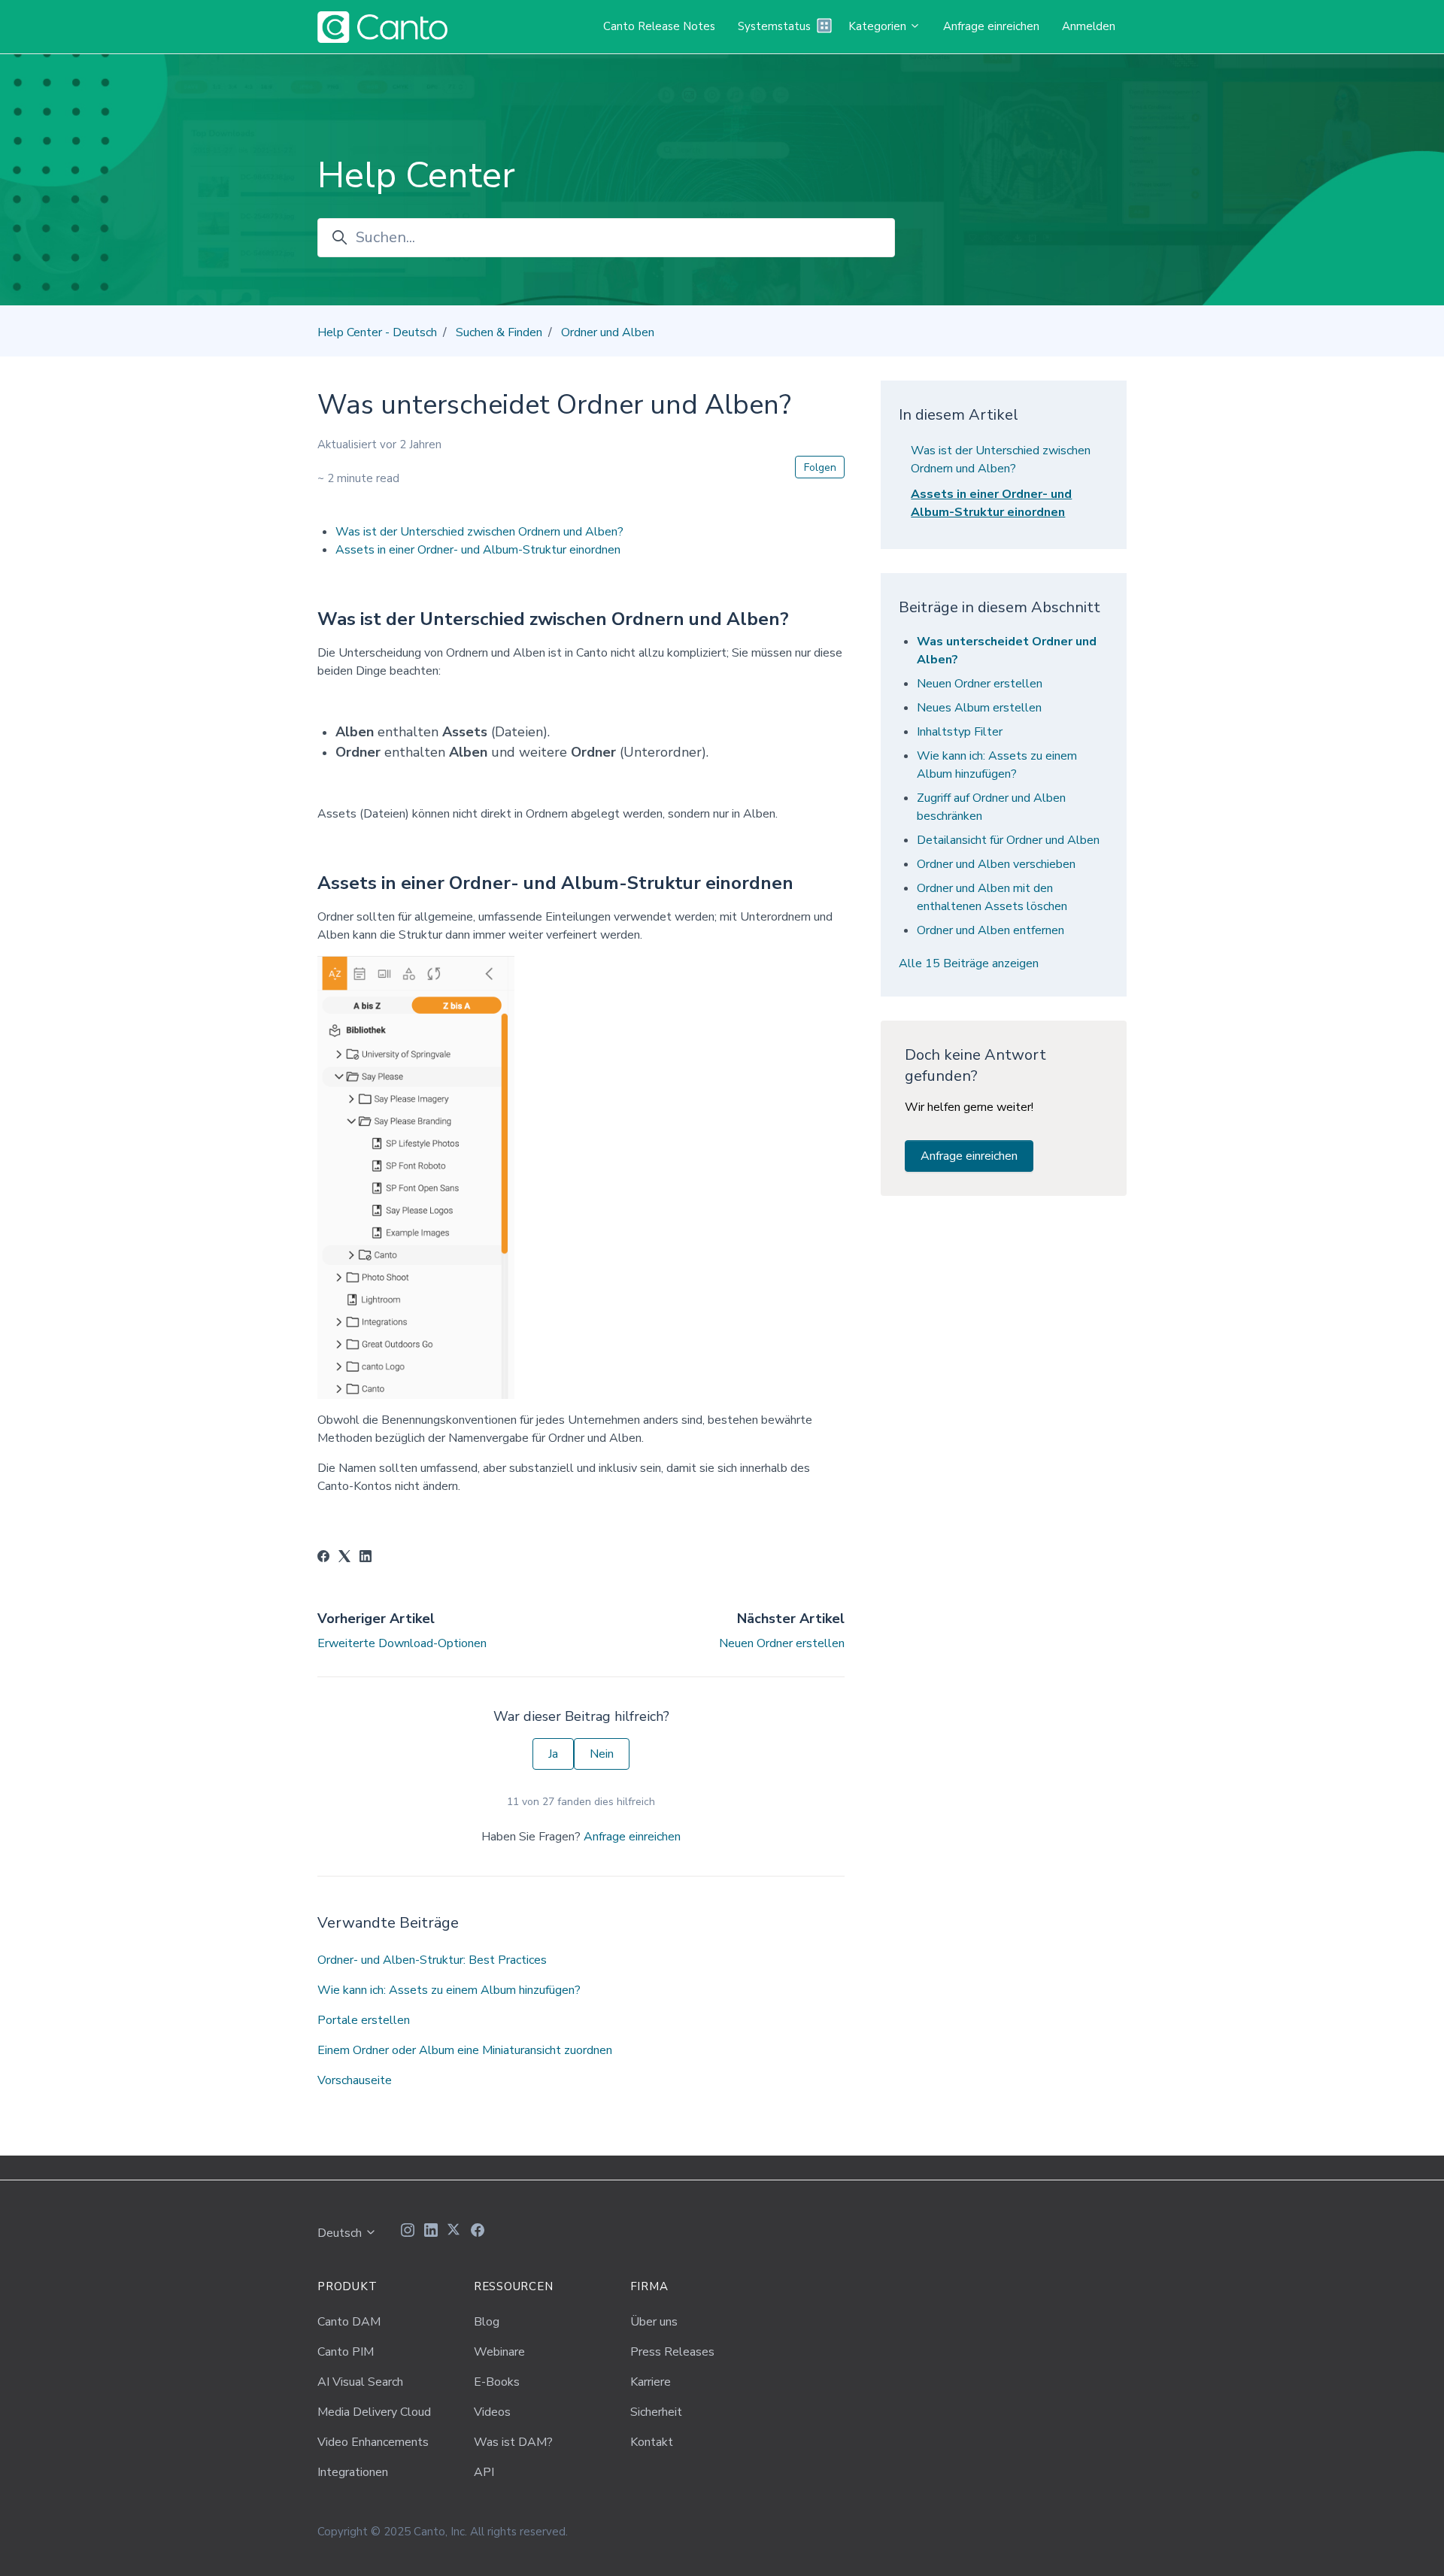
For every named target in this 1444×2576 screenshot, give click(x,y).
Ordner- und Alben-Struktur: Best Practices (432, 1960)
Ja (553, 1754)
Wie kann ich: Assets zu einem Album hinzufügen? (449, 1990)
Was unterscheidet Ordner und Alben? (1007, 651)
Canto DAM (349, 2322)
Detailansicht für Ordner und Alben (1008, 840)
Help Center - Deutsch (377, 332)
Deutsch (341, 2233)
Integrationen (353, 2472)
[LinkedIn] (366, 1558)
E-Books (497, 2382)
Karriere (651, 2382)
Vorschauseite (355, 2080)
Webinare (499, 2352)
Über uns (654, 2322)
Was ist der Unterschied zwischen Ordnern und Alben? (479, 532)
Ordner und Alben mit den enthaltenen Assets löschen (992, 897)
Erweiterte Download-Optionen (402, 1643)
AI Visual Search (360, 2382)
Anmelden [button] (1089, 26)
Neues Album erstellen (979, 708)
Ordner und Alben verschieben (996, 864)
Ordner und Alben (608, 332)
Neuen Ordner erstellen (782, 1643)
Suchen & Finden (499, 332)
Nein (602, 1754)
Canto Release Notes (659, 26)
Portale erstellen (364, 2020)
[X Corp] (344, 1558)
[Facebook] (323, 1558)
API (484, 2472)
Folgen (820, 467)
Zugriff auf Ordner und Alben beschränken (991, 807)
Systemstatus (774, 26)
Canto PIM (346, 2352)
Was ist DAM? (513, 2442)
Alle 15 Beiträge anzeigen (969, 963)
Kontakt (652, 2442)
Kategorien (879, 26)
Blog (487, 2322)
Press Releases (672, 2352)
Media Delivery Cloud (374, 2412)
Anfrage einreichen (991, 26)
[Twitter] (454, 2232)
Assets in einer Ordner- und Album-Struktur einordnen (478, 550)
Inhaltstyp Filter (960, 732)
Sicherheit (656, 2412)
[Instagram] (408, 2232)
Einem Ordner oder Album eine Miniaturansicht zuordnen (465, 2050)
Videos (492, 2412)
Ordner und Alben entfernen (990, 930)
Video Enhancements (373, 2442)
